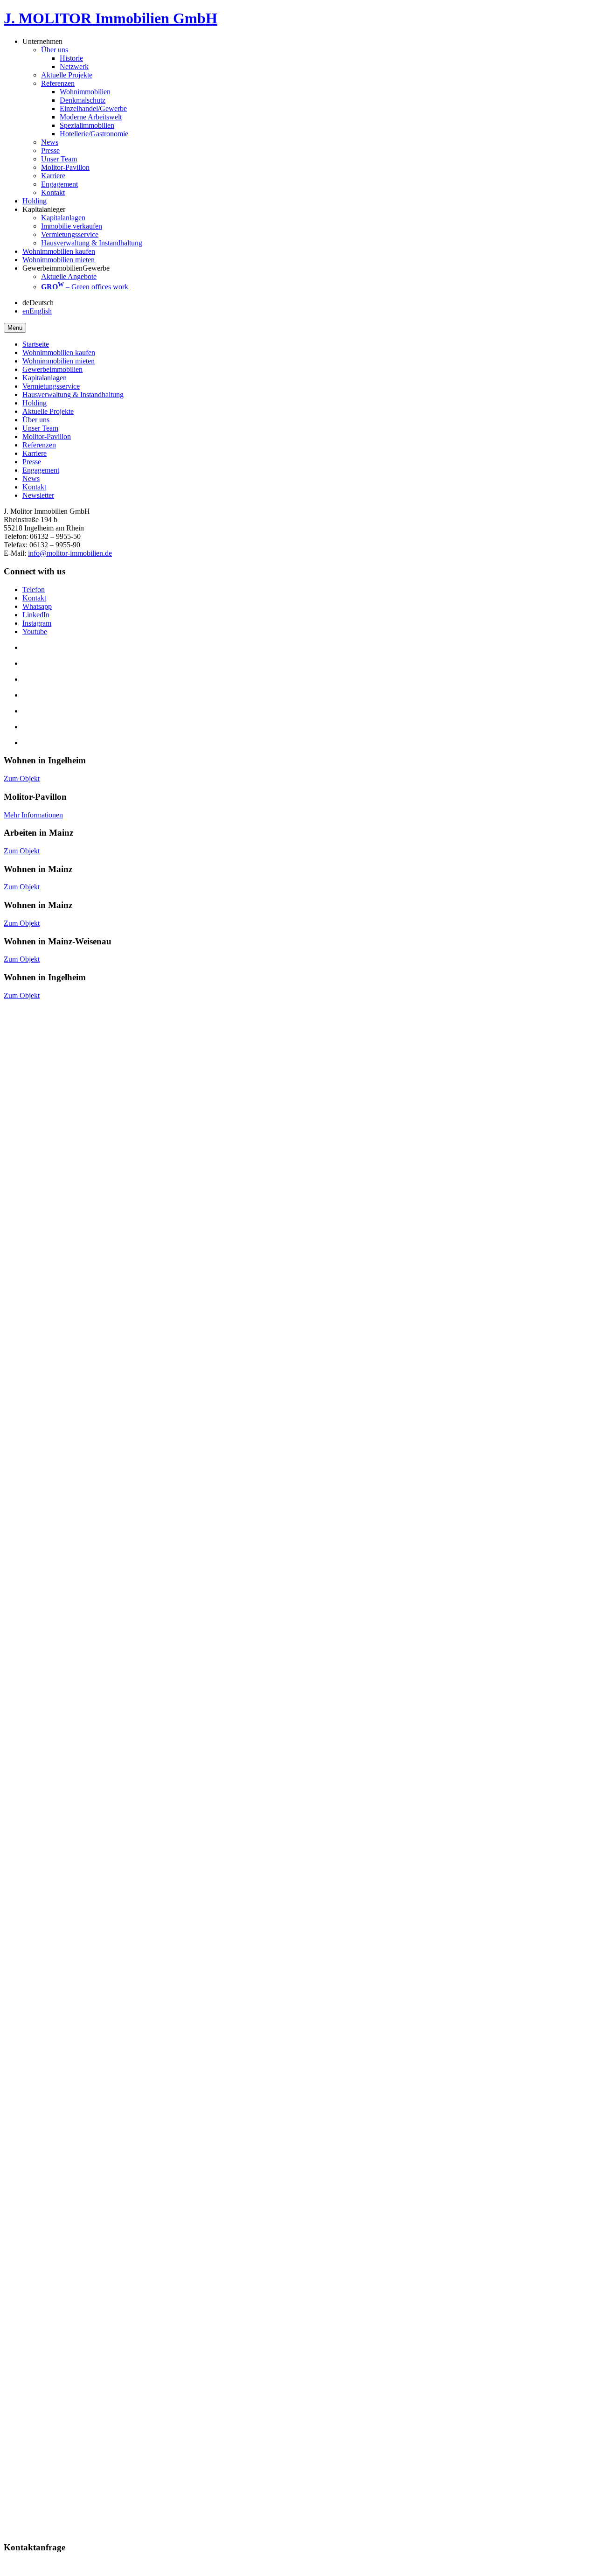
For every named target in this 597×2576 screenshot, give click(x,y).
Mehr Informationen (33, 815)
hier (166, 2140)
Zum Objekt (22, 778)
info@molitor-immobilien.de (70, 553)
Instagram (37, 623)
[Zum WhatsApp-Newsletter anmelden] (7, 2236)
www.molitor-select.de (37, 1705)
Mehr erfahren (25, 1096)
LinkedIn (36, 615)
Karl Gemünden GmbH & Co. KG (532, 2025)
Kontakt (34, 598)
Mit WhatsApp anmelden (41, 2227)
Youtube (35, 632)
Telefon (34, 590)
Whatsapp (37, 606)
